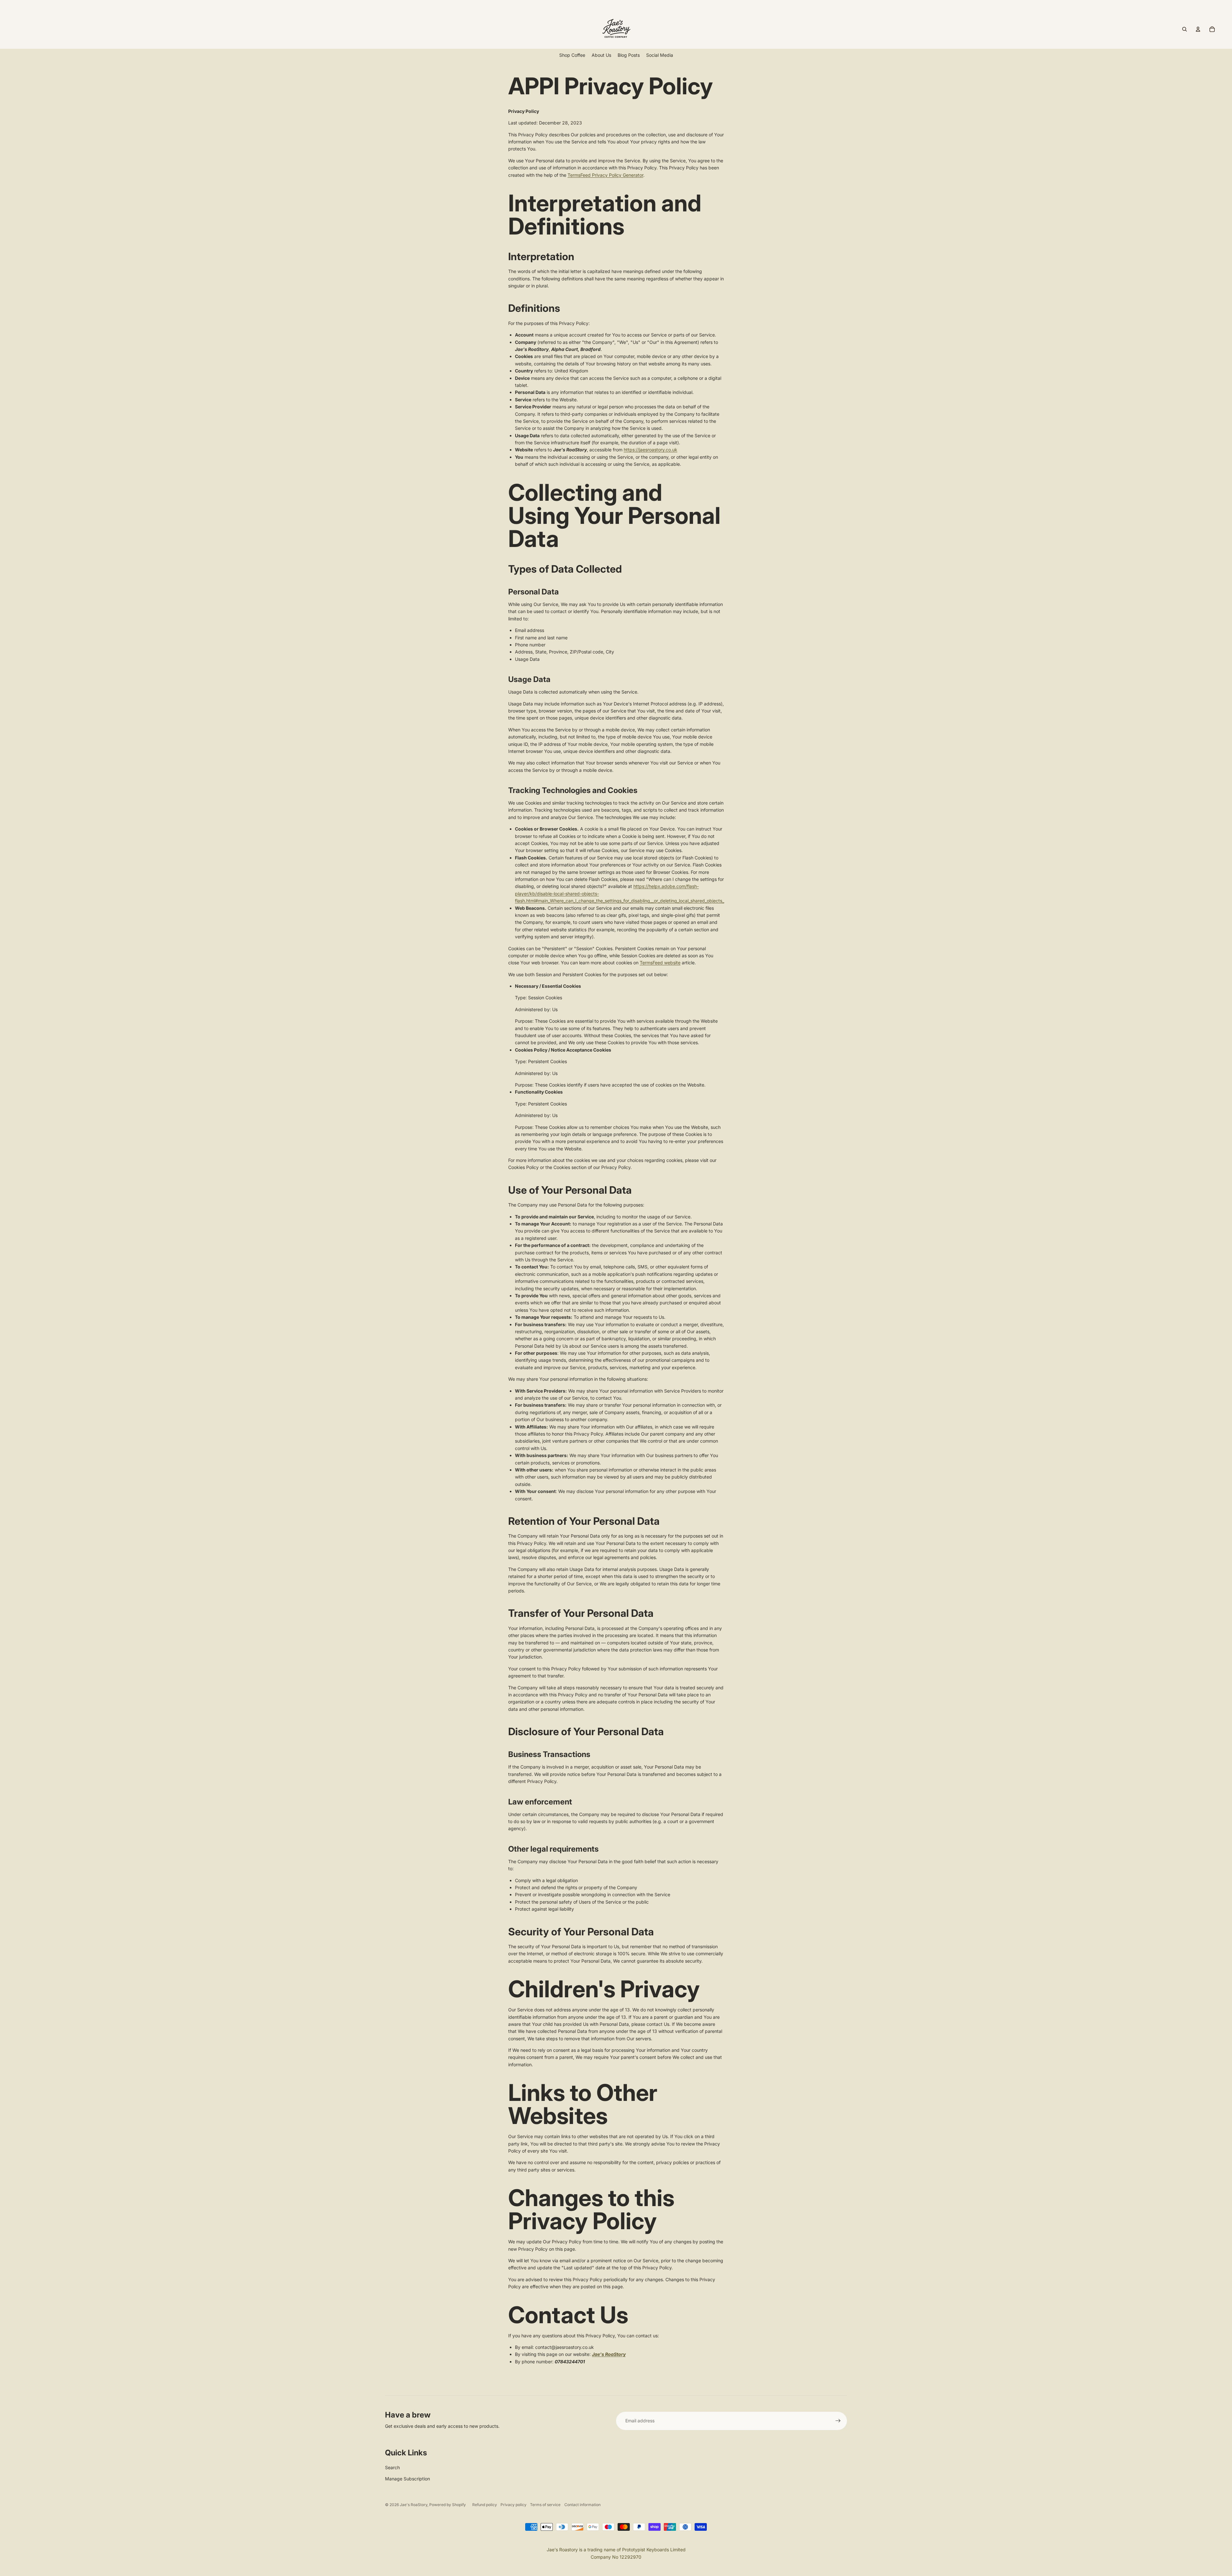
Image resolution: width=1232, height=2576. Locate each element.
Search (392, 2467)
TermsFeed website (660, 963)
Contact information (582, 2505)
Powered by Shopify (448, 2505)
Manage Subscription (407, 2479)
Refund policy (485, 2505)
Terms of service (545, 2505)
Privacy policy (513, 2505)
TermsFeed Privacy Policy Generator (605, 175)
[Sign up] (838, 2421)
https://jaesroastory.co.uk (650, 450)
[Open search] (1185, 29)
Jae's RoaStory (414, 2505)
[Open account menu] (1198, 29)
